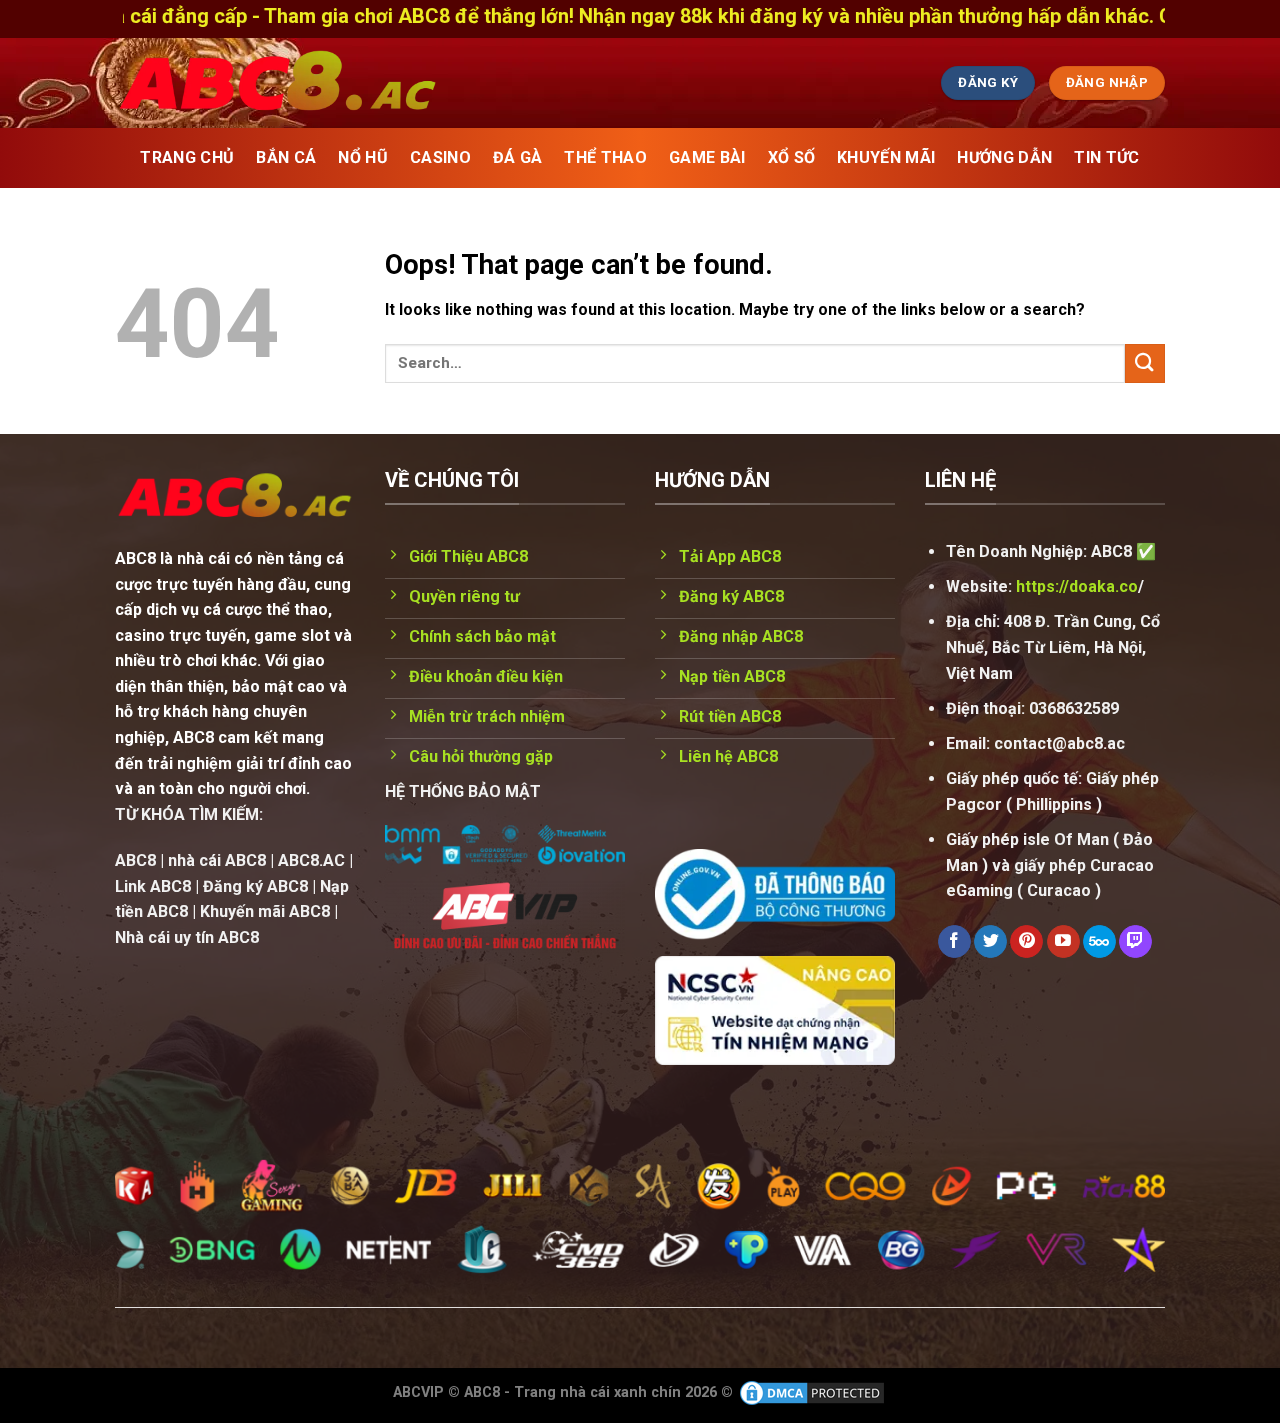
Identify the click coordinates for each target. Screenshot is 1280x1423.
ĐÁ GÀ (518, 157)
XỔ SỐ (792, 157)
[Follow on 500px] (1099, 942)
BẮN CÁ (286, 157)
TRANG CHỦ (187, 157)
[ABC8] (465, 83)
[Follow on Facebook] (954, 942)
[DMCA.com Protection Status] (812, 1391)
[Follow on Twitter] (990, 942)
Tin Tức (1106, 157)
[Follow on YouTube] (1063, 942)
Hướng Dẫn (1004, 157)
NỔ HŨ (363, 157)
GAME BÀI (707, 157)
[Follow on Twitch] (1135, 942)
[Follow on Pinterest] (1026, 942)
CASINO (440, 157)
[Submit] (1145, 363)
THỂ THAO (605, 157)
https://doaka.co (1077, 586)
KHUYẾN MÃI (886, 157)
